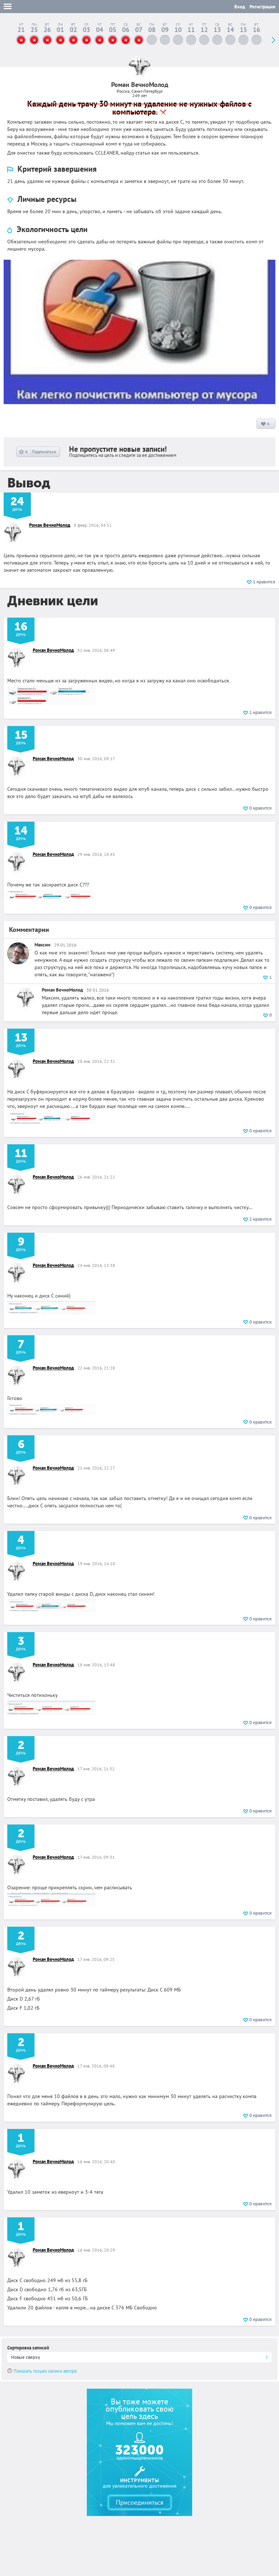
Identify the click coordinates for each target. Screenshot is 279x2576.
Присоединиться (140, 2502)
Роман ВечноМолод (50, 525)
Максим (43, 945)
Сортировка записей (28, 2348)
